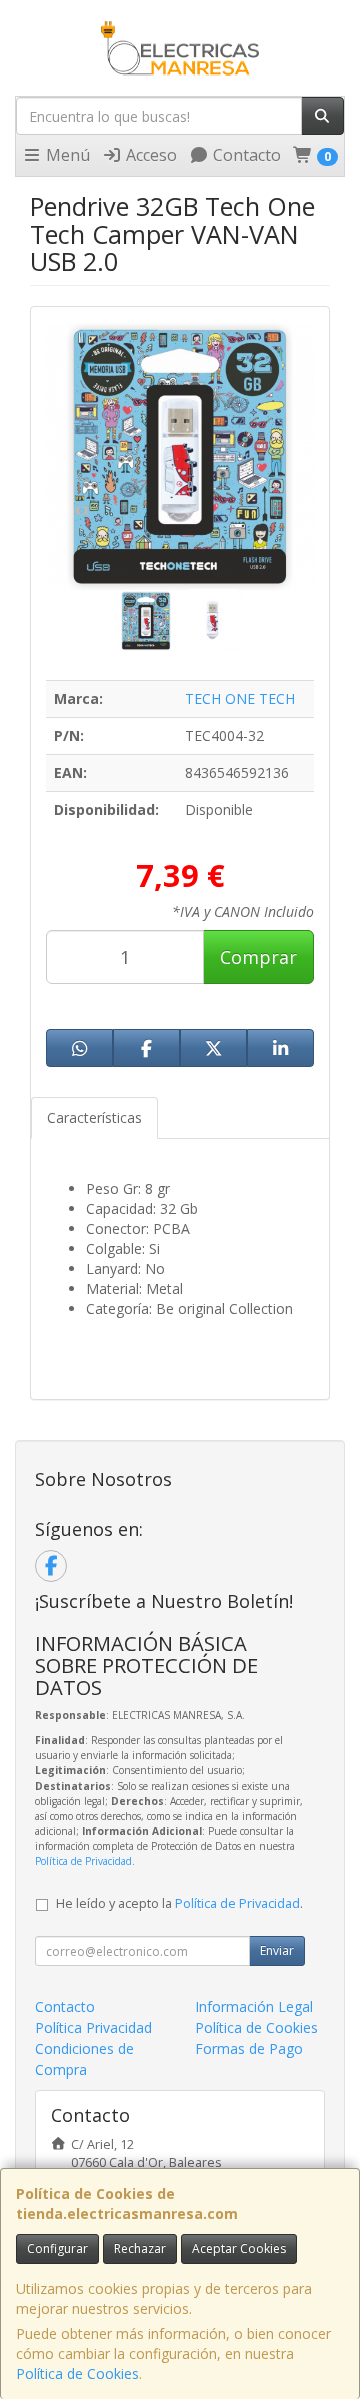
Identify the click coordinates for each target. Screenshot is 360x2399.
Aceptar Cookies (239, 2248)
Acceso (149, 155)
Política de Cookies (77, 2373)
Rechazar (140, 2248)
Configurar (57, 2248)
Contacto (245, 155)
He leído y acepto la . (179, 1903)
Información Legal (254, 2006)
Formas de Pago (249, 2048)
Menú (66, 155)
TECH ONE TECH (240, 698)
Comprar (258, 957)
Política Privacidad (93, 2027)
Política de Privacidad (83, 1861)
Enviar (277, 1950)
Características (94, 1117)
